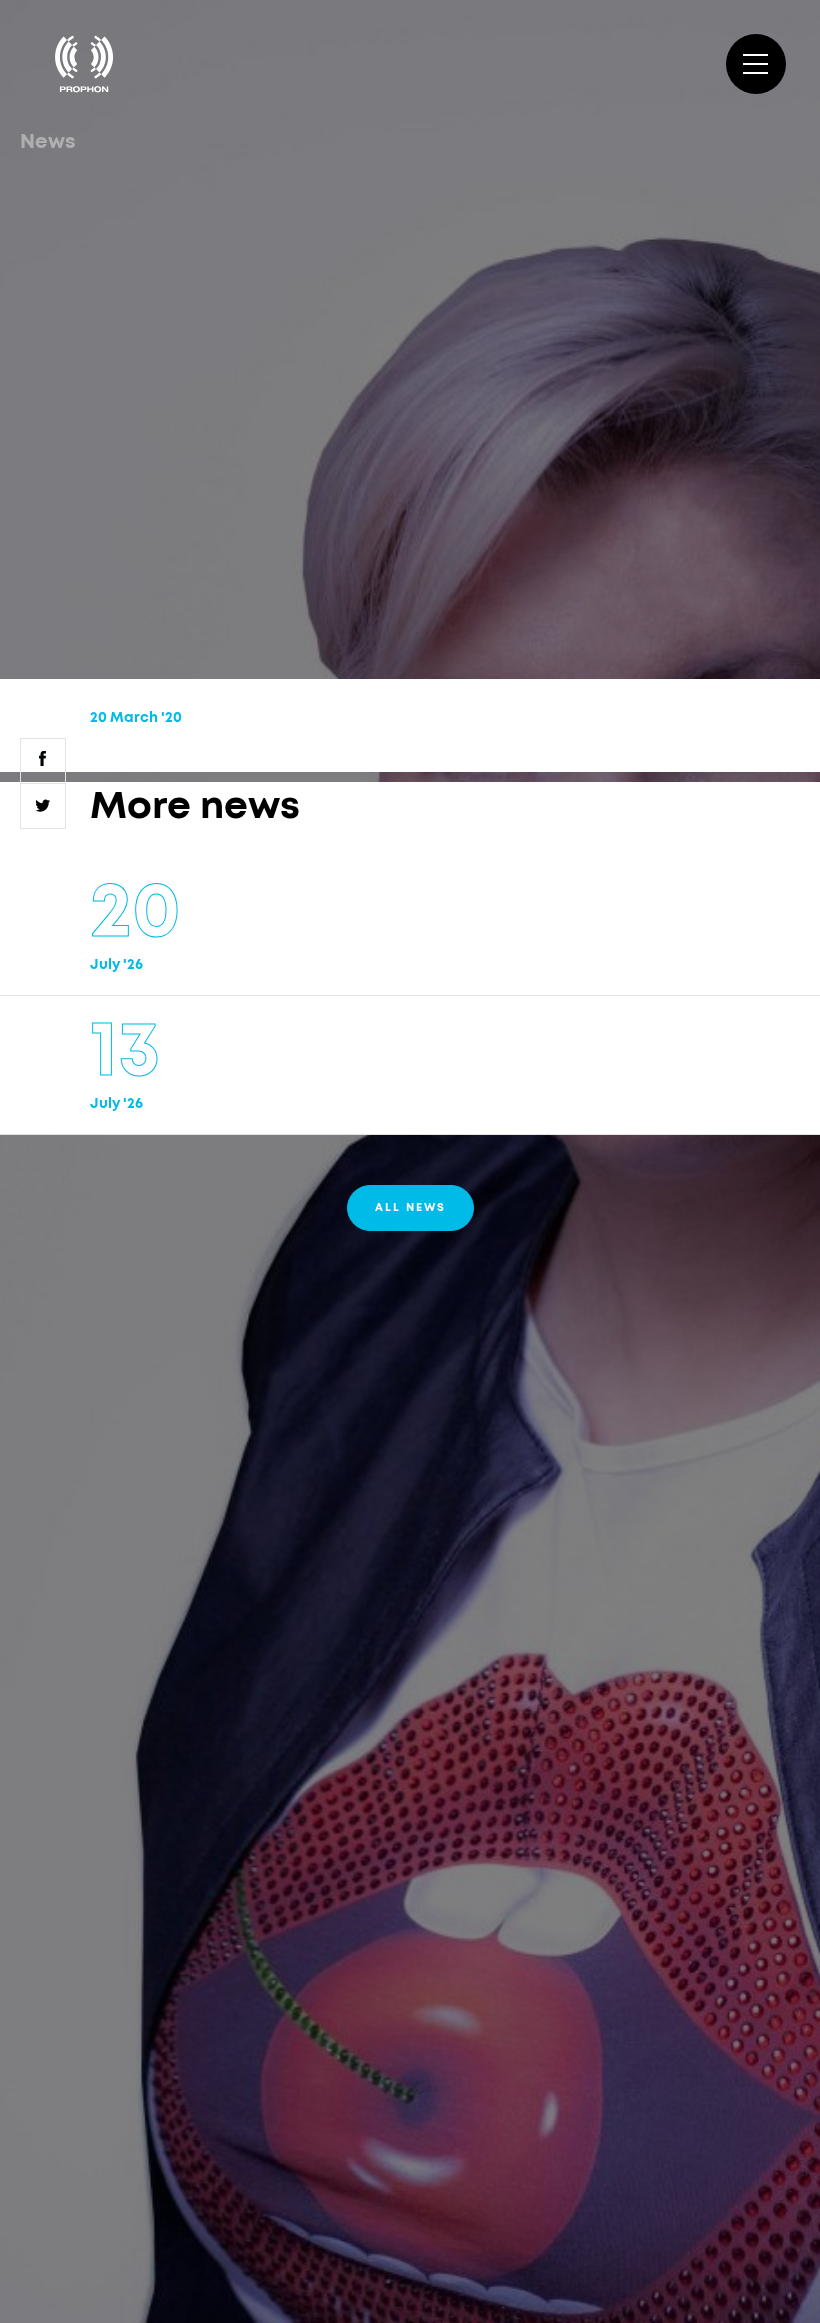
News (48, 142)
